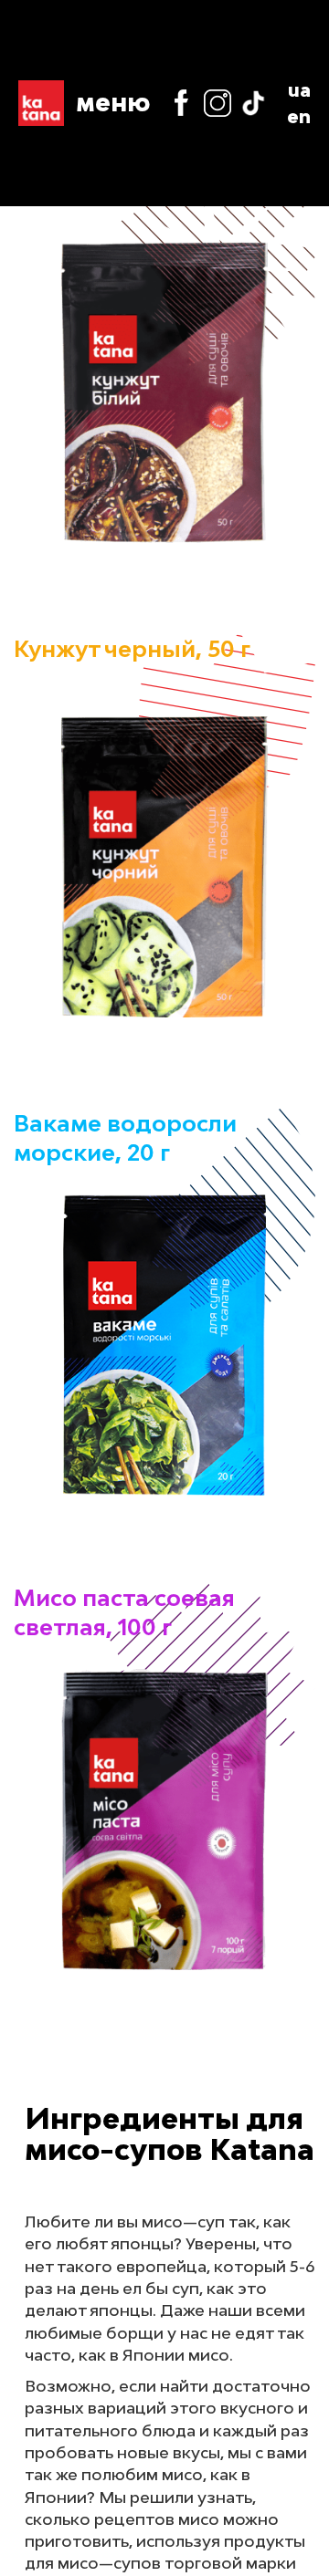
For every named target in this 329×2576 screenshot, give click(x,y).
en (299, 116)
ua (299, 89)
